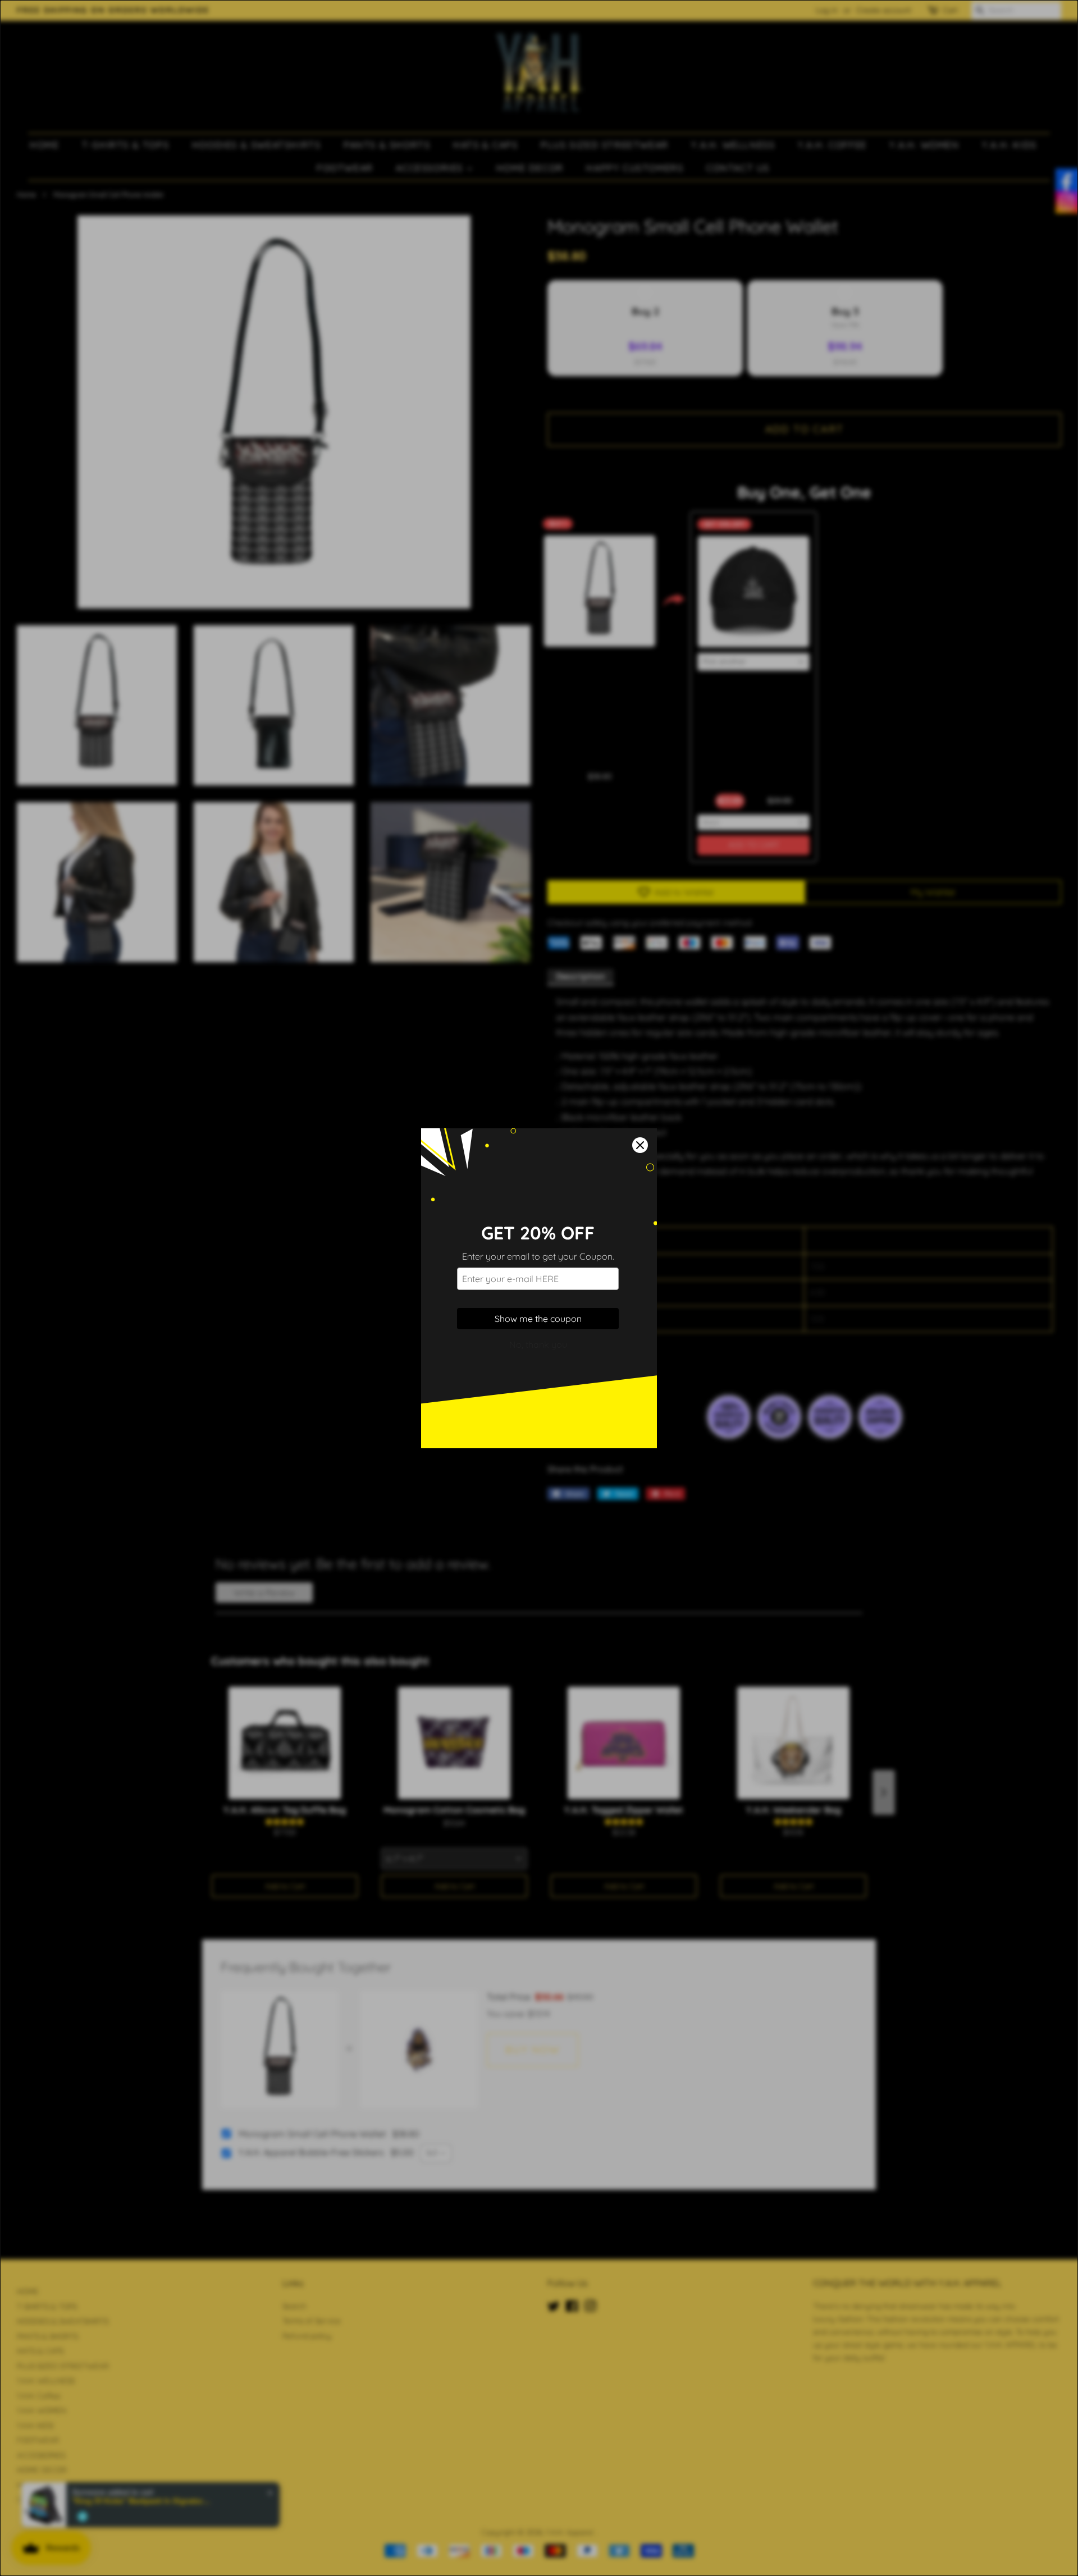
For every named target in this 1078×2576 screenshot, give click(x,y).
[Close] (640, 1145)
